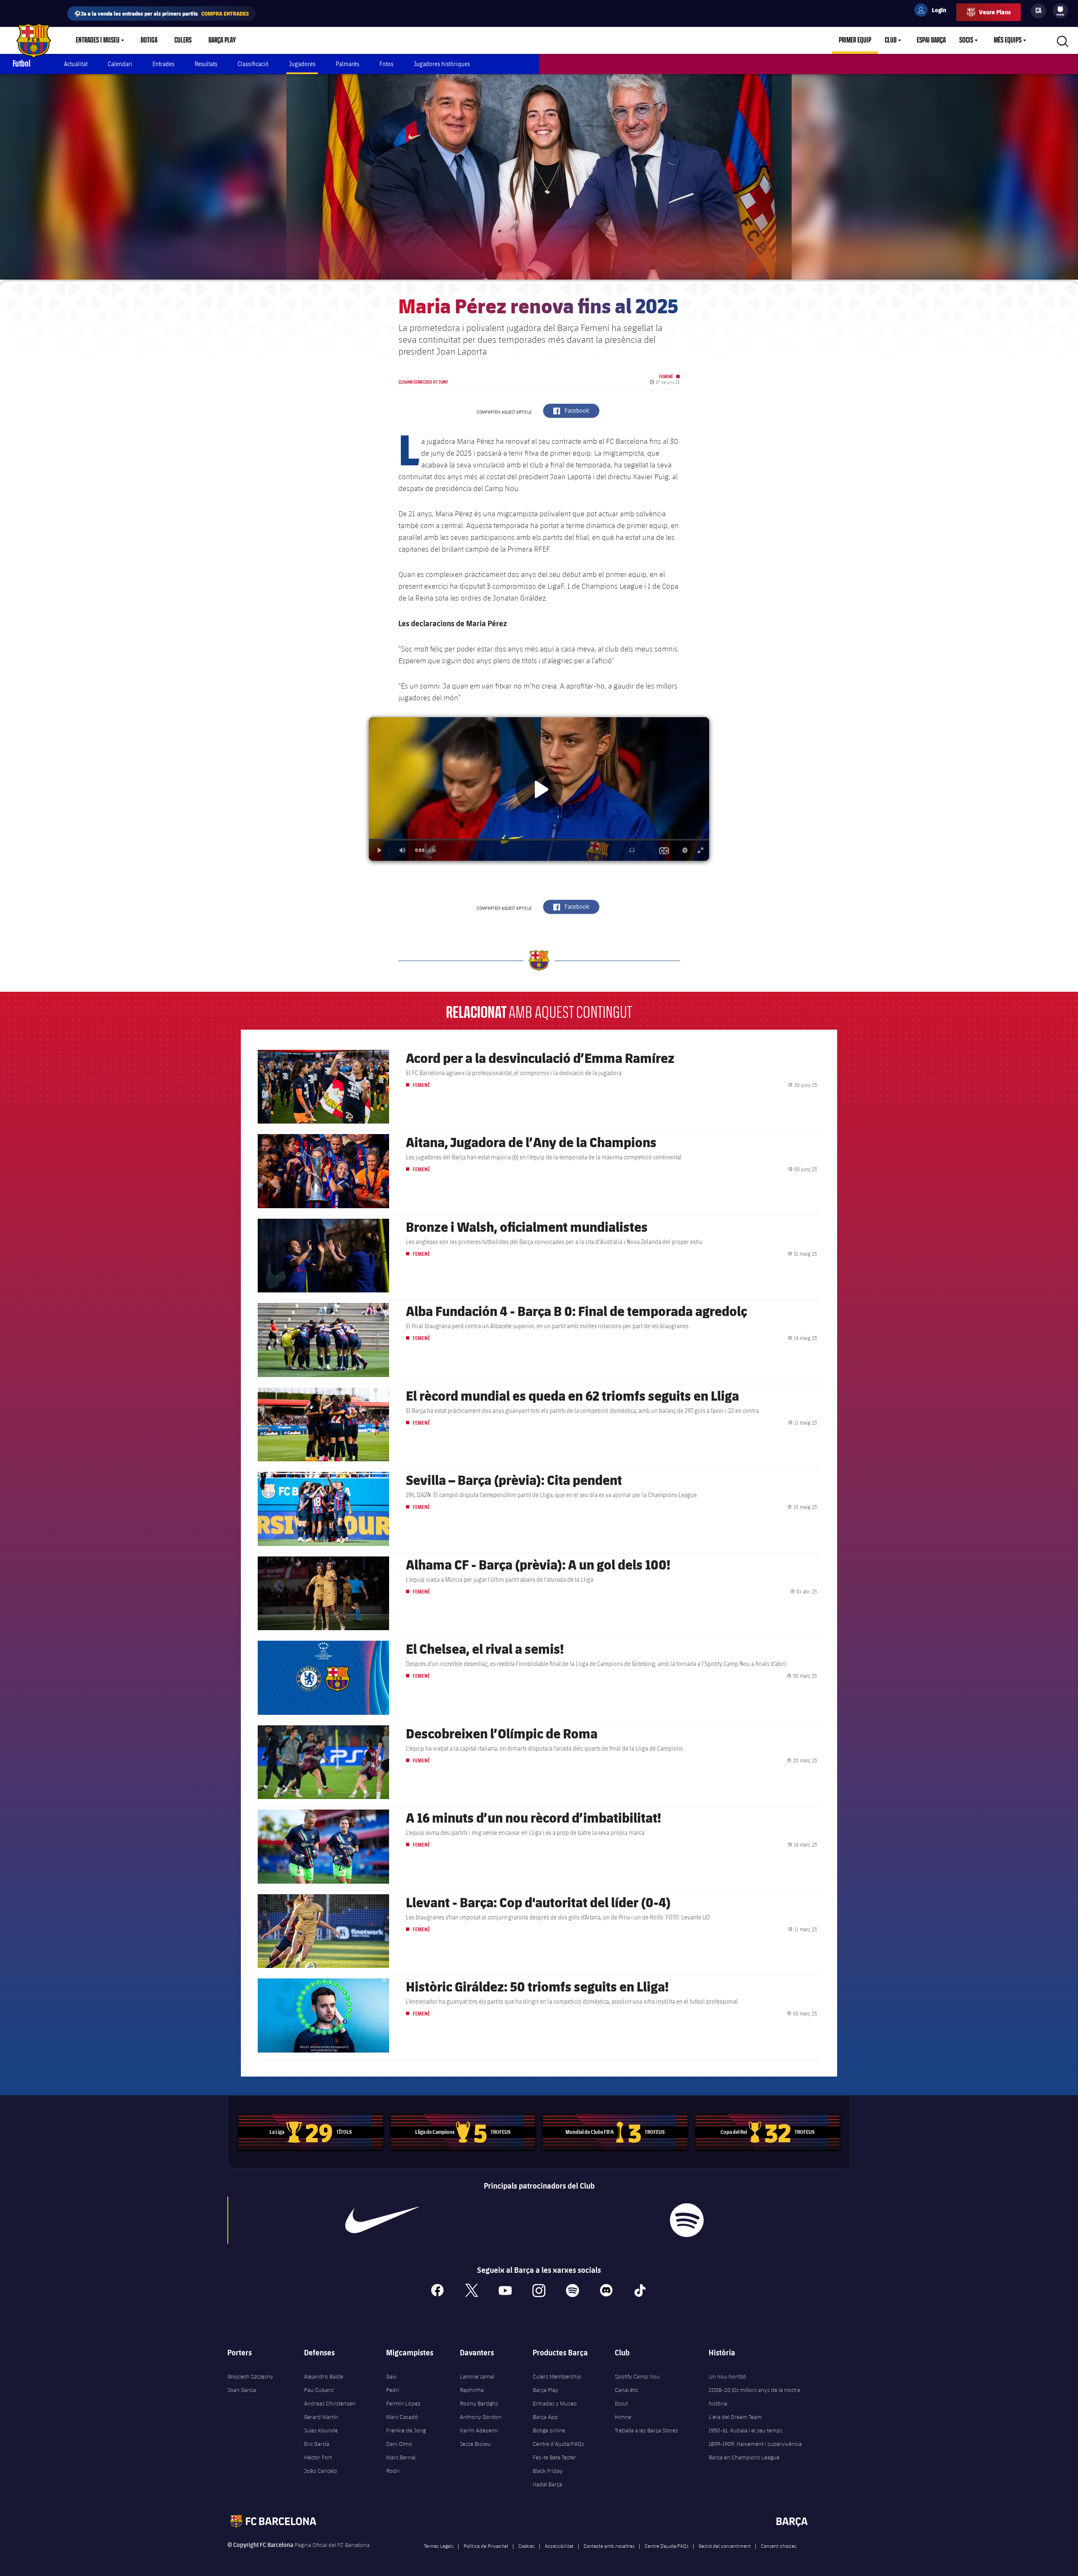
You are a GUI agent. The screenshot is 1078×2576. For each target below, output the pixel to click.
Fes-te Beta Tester (554, 2457)
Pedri (393, 2390)
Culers (183, 40)
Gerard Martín (321, 2417)
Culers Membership (557, 2376)
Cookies (527, 2546)
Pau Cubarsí (319, 2390)
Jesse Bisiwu (475, 2444)
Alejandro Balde (324, 2376)
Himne (623, 2417)
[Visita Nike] (382, 2220)
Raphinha (472, 2390)
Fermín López (403, 2403)
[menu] (1060, 11)
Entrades (163, 64)
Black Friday (548, 2471)
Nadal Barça (547, 2484)
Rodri (393, 2471)
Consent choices (779, 2546)
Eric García (317, 2444)
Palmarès (347, 64)
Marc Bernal (401, 2457)
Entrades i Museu (98, 40)
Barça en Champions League (744, 2457)
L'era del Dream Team (735, 2417)
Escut (621, 2403)
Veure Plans (995, 12)
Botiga (149, 40)
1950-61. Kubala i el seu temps (746, 2430)
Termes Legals (439, 2546)
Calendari (120, 64)
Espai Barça (931, 40)
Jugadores (302, 64)
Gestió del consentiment (725, 2546)
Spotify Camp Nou (637, 2376)
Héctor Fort (318, 2457)
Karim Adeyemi (479, 2430)
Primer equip (855, 40)
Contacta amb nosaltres (609, 2546)
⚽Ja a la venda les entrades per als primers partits (161, 13)
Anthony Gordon (481, 2417)
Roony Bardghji (479, 2403)
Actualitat (76, 64)
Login (934, 11)
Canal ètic (627, 2390)
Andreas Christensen (330, 2403)
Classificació (253, 64)
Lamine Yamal (477, 2376)
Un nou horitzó (727, 2376)
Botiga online (549, 2430)
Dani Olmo (399, 2444)
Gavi (391, 2376)
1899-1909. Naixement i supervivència (755, 2444)
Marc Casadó (402, 2417)
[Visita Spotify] (687, 2220)
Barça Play (222, 40)
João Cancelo (321, 2471)
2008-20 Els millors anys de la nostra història (754, 2397)
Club (891, 40)
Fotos (386, 64)
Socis (966, 40)
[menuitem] (1060, 9)
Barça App (545, 2417)
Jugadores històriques (442, 64)
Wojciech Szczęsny (250, 2376)
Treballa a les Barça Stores (646, 2430)
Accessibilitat (559, 2546)
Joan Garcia (242, 2390)
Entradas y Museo (555, 2403)
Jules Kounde (321, 2430)
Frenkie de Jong (406, 2430)
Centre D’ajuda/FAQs (667, 2546)
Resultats (206, 64)
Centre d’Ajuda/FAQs (558, 2444)
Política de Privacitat (486, 2546)
